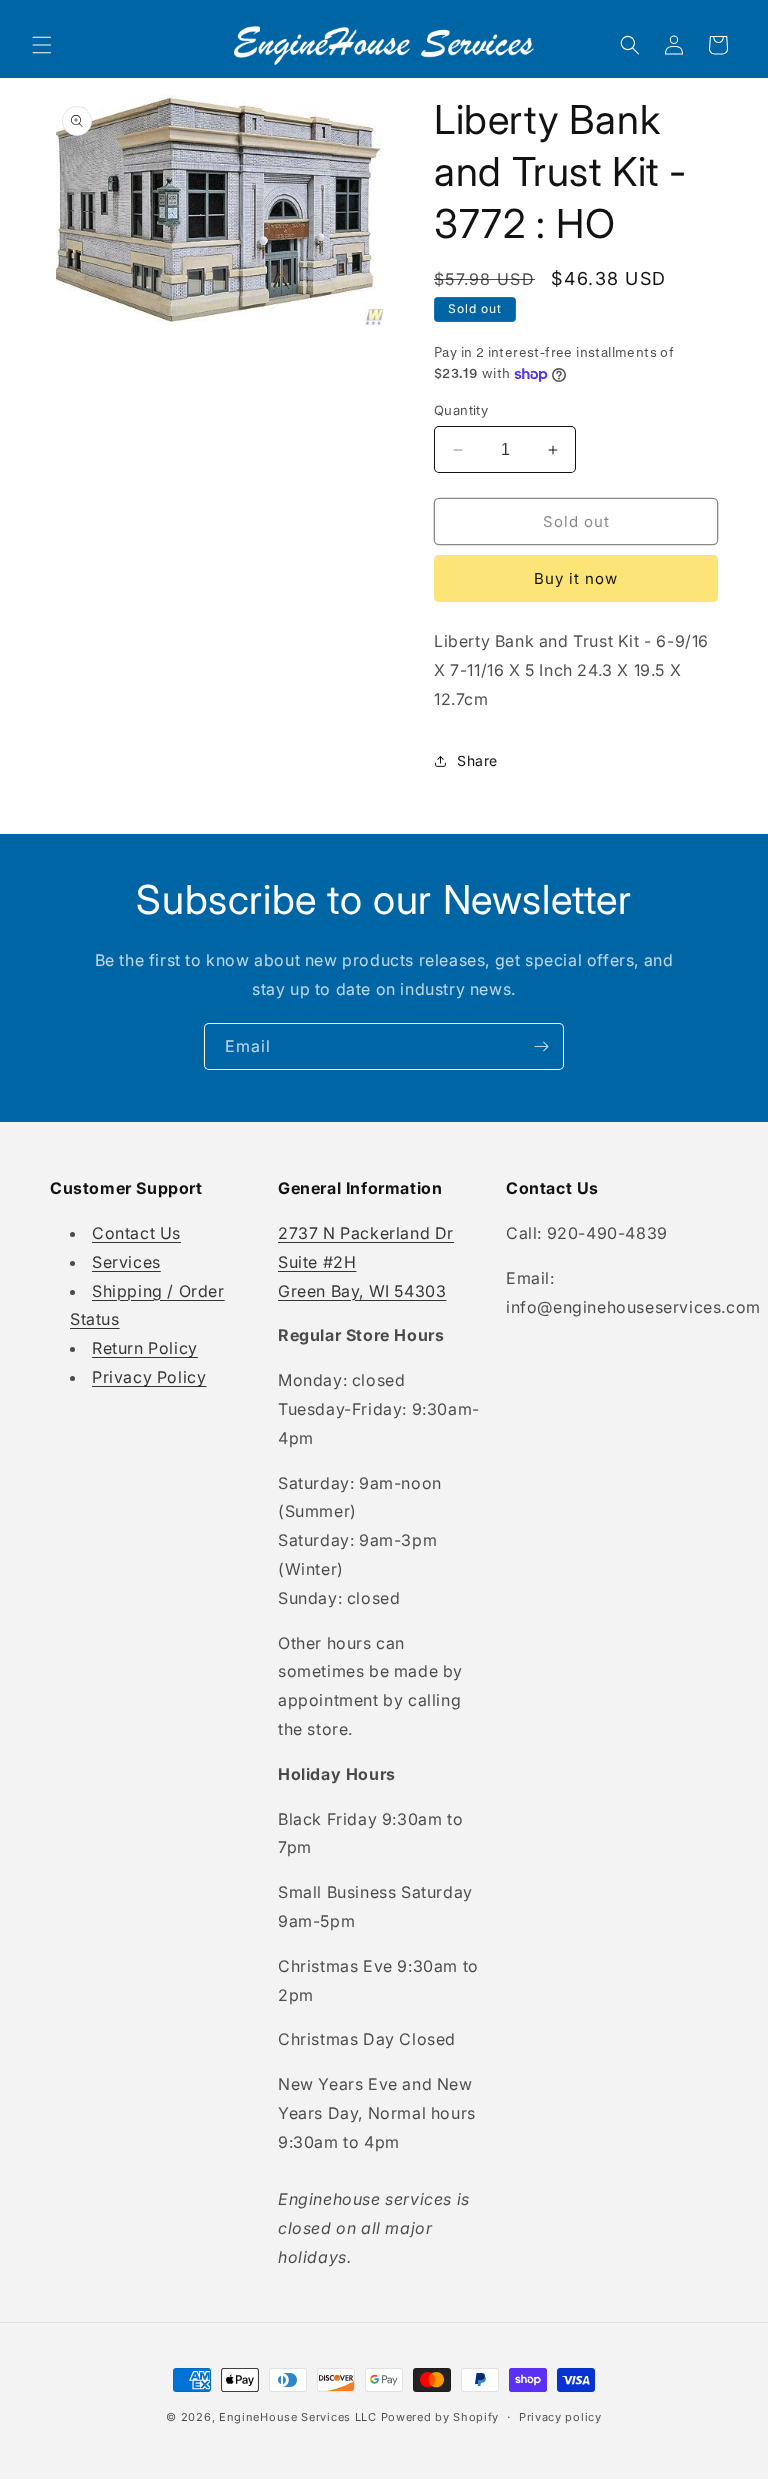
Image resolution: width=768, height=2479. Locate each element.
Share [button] (477, 760)
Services (126, 1262)
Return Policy (145, 1348)
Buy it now (576, 578)
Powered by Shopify (440, 2417)
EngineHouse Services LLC (298, 2417)
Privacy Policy (149, 1377)
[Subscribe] (541, 1046)
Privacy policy (560, 2417)
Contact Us (136, 1233)
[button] (42, 45)
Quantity (461, 410)
